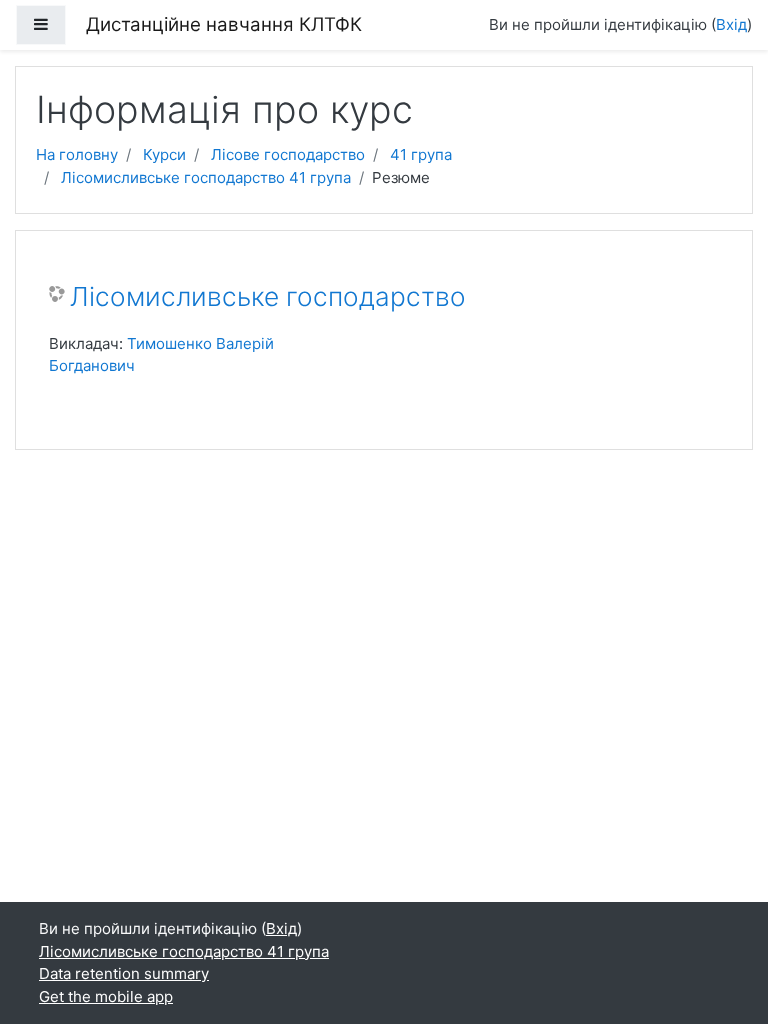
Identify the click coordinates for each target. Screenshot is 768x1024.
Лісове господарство (288, 154)
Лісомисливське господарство (268, 296)
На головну (77, 154)
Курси (164, 154)
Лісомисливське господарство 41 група (206, 177)
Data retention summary (124, 973)
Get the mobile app (106, 996)
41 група (421, 154)
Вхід (731, 24)
